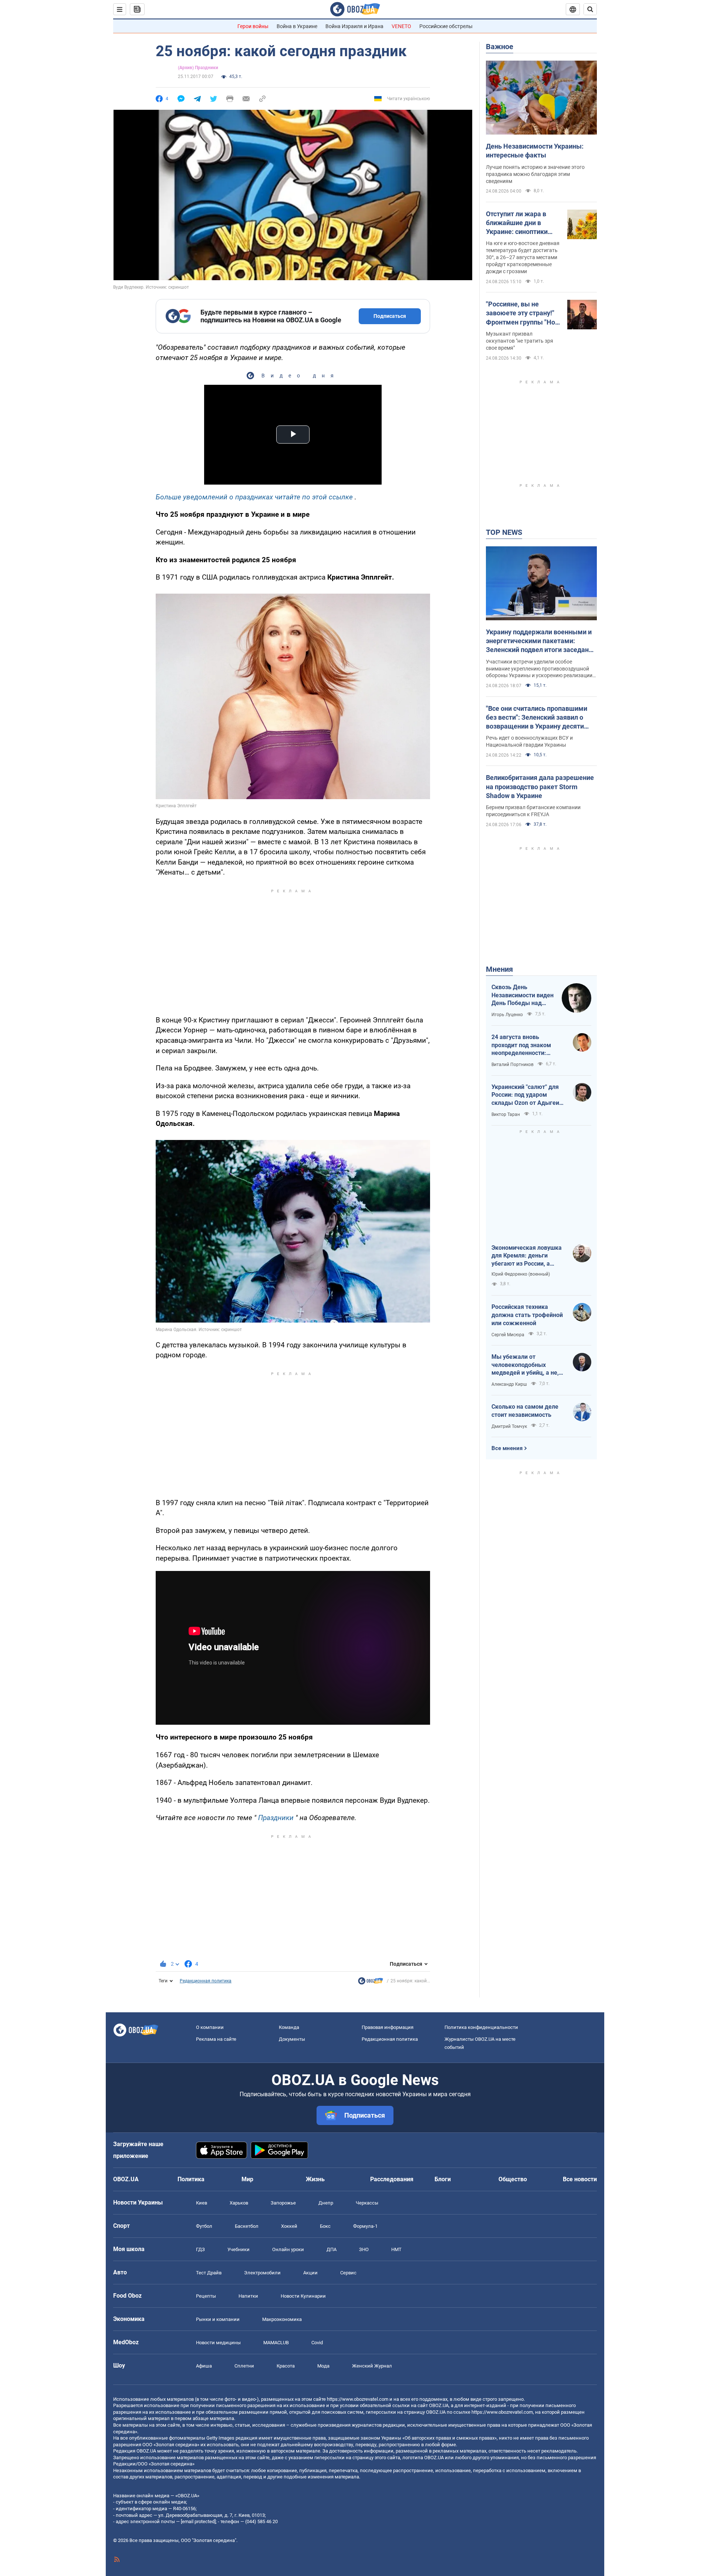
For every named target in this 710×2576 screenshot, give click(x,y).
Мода (323, 2366)
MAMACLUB (276, 2343)
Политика (191, 2179)
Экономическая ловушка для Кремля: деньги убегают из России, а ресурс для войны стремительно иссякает (527, 1256)
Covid (317, 2343)
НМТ (396, 2249)
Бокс (325, 2226)
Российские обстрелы (446, 26)
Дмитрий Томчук (509, 1426)
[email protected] (198, 2521)
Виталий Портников (513, 1065)
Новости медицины (218, 2343)
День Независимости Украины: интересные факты (535, 151)
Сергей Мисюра (508, 1335)
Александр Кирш (509, 1384)
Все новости (580, 2179)
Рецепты (206, 2296)
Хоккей (289, 2226)
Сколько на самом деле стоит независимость (525, 1411)
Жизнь (315, 2179)
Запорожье (283, 2203)
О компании (210, 2027)
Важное (500, 47)
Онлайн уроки (288, 2249)
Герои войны (253, 26)
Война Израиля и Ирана (354, 26)
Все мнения (507, 1448)
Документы (292, 2039)
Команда (289, 2027)
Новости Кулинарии (303, 2296)
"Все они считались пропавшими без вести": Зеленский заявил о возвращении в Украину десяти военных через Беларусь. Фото (537, 718)
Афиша (204, 2366)
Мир (247, 2179)
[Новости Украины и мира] (371, 1983)
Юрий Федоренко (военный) (521, 1274)
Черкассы (367, 2203)
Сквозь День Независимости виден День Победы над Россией (523, 995)
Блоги (443, 2179)
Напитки (248, 2296)
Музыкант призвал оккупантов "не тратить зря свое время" (520, 341)
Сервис (348, 2273)
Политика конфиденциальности (481, 2027)
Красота (286, 2366)
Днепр (326, 2203)
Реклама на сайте (216, 2039)
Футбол (204, 2226)
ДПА (332, 2249)
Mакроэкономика (282, 2319)
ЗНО (364, 2249)
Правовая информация (388, 2027)
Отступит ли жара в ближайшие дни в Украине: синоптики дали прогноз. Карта (518, 223)
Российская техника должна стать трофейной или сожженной (527, 1315)
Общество (513, 2179)
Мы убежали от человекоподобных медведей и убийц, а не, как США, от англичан (525, 1365)
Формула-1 (365, 2226)
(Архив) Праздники (198, 68)
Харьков (239, 2203)
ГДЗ (200, 2249)
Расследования (392, 2179)
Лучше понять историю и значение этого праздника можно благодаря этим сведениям (535, 174)
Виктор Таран (506, 1114)
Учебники (239, 2249)
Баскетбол (247, 2226)
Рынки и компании (218, 2319)
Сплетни (244, 2366)
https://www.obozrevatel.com (358, 2399)
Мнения (499, 969)
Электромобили (262, 2273)
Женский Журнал (372, 2366)
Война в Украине (297, 26)
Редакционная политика (206, 1981)
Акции (310, 2273)
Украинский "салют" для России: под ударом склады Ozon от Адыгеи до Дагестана (525, 1095)
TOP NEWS (504, 532)
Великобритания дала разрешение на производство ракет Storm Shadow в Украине (540, 787)
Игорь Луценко (507, 1015)
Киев (202, 2203)
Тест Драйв (209, 2273)
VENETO (401, 26)
